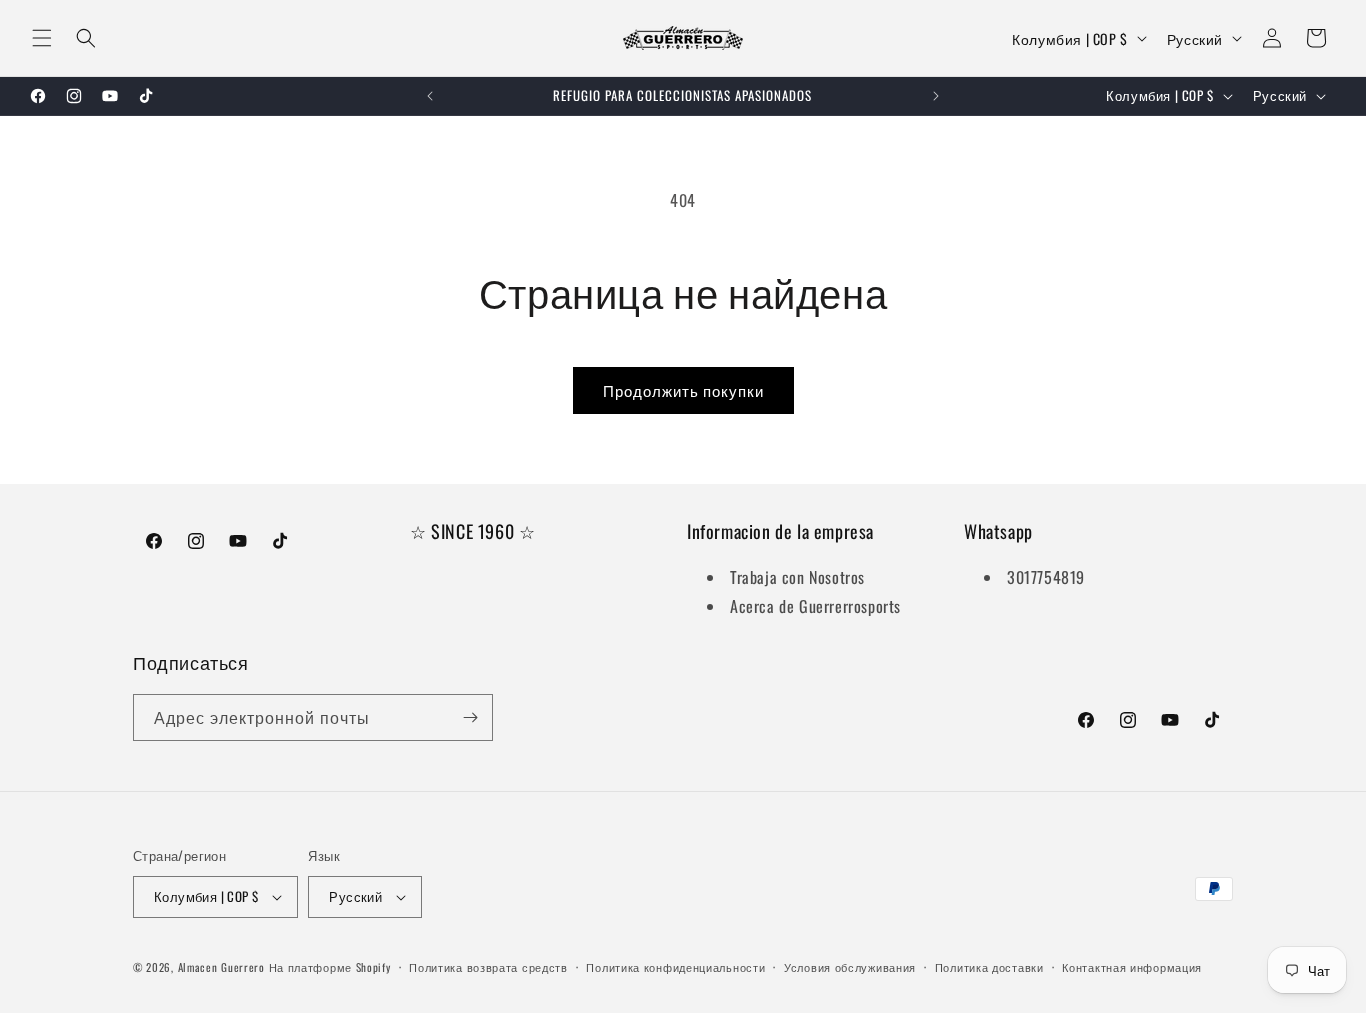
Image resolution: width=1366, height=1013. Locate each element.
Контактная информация (1132, 967)
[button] (42, 38)
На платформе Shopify (330, 967)
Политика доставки (989, 967)
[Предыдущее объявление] (430, 96)
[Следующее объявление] (936, 96)
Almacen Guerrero (221, 967)
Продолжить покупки (683, 390)
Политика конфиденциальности (675, 967)
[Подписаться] (470, 717)
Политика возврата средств (488, 967)
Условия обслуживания (850, 967)
